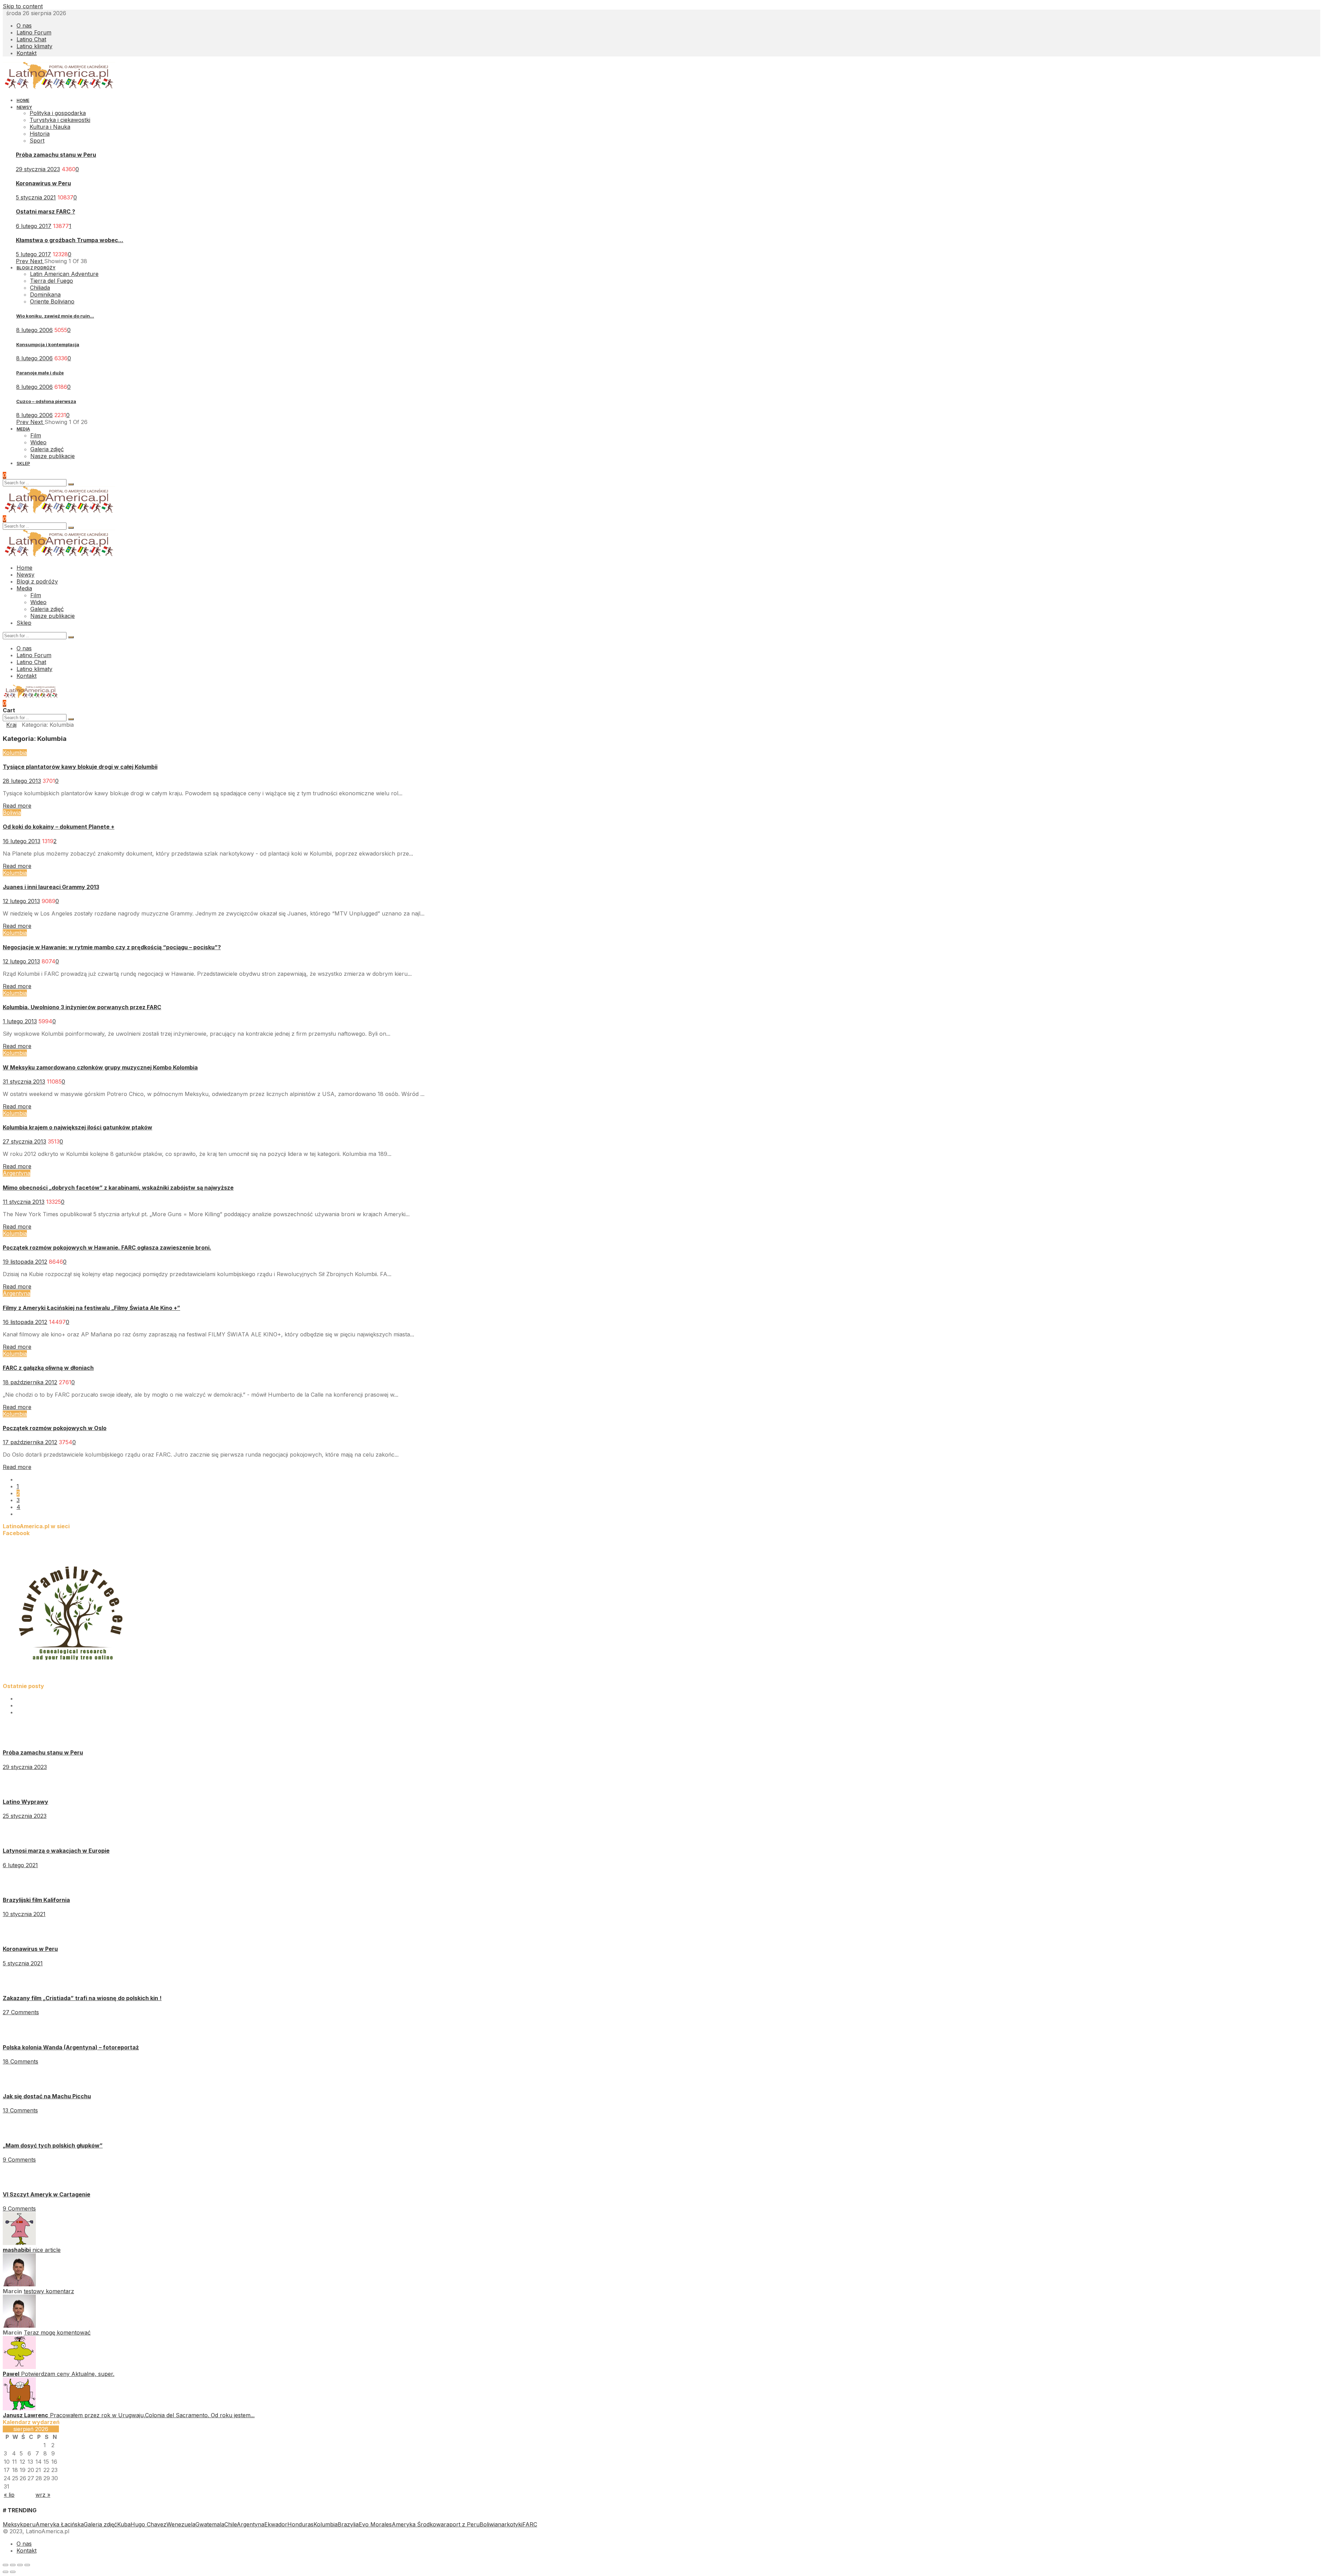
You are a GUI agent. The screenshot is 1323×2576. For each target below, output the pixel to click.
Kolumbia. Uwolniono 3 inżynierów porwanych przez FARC (82, 1007)
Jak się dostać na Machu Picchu (47, 2096)
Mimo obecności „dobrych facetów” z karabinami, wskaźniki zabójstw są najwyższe (118, 1188)
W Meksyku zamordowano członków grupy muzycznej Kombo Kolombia (100, 1067)
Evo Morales (375, 2524)
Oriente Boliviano (52, 301)
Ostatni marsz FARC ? (45, 211)
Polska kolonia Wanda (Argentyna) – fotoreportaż (71, 2047)
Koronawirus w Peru (43, 183)
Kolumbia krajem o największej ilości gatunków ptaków (78, 1127)
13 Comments (20, 2110)
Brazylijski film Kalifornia (36, 1900)
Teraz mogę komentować (57, 2332)
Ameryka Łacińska (60, 2524)
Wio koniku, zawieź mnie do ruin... (55, 316)
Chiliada (40, 288)
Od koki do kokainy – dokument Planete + (59, 827)
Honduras (300, 2524)
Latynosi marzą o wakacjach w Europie (56, 1851)
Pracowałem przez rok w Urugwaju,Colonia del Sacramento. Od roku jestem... (152, 2415)
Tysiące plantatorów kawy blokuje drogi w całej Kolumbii (80, 767)
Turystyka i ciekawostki (60, 120)
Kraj (11, 725)
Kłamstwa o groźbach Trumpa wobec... (70, 240)
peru (29, 2524)
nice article (47, 2250)
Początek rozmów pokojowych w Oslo (55, 1428)
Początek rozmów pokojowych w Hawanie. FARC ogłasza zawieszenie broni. (107, 1248)
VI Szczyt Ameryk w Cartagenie (47, 2194)
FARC (530, 2524)
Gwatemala (210, 2524)
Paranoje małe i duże (40, 373)
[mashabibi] (19, 2243)
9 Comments (19, 2160)
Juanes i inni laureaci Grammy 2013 (51, 887)
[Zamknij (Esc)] (6, 2565)
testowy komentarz (49, 2291)
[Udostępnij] (13, 2565)
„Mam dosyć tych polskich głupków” (53, 2145)
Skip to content (23, 6)
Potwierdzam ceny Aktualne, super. (68, 2374)
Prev (23, 261)
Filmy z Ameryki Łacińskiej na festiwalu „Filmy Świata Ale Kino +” (91, 1308)
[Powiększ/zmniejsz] (27, 2565)
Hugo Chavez (148, 2524)
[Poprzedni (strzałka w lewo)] (6, 2572)
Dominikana (45, 294)
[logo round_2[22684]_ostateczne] (72, 1679)
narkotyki (510, 2524)
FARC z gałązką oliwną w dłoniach (48, 1368)
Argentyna (17, 1173)
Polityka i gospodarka (58, 113)
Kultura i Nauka (50, 127)
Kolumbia (15, 753)
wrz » (43, 2495)
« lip (9, 2495)
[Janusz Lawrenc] (19, 2408)
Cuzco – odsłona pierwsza (46, 401)
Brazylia (348, 2524)
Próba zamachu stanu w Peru (56, 155)
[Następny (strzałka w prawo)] (13, 2572)
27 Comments (21, 2012)
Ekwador (276, 2524)
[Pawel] (19, 2367)
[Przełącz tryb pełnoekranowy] (20, 2565)
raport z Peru (462, 2524)
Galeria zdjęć (100, 2524)
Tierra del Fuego (52, 281)
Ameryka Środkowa (418, 2524)
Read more (17, 806)
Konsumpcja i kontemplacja (48, 344)
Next (37, 261)
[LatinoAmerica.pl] (59, 87)
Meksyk (13, 2524)
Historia (40, 134)
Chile (230, 2524)
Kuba (124, 2524)
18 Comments (20, 2061)
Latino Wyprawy (25, 1802)
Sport (37, 141)
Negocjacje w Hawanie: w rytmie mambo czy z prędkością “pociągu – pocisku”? (112, 947)
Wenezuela (181, 2524)
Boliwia (12, 813)
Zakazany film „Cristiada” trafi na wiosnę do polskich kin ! (82, 1998)
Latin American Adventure (64, 274)
